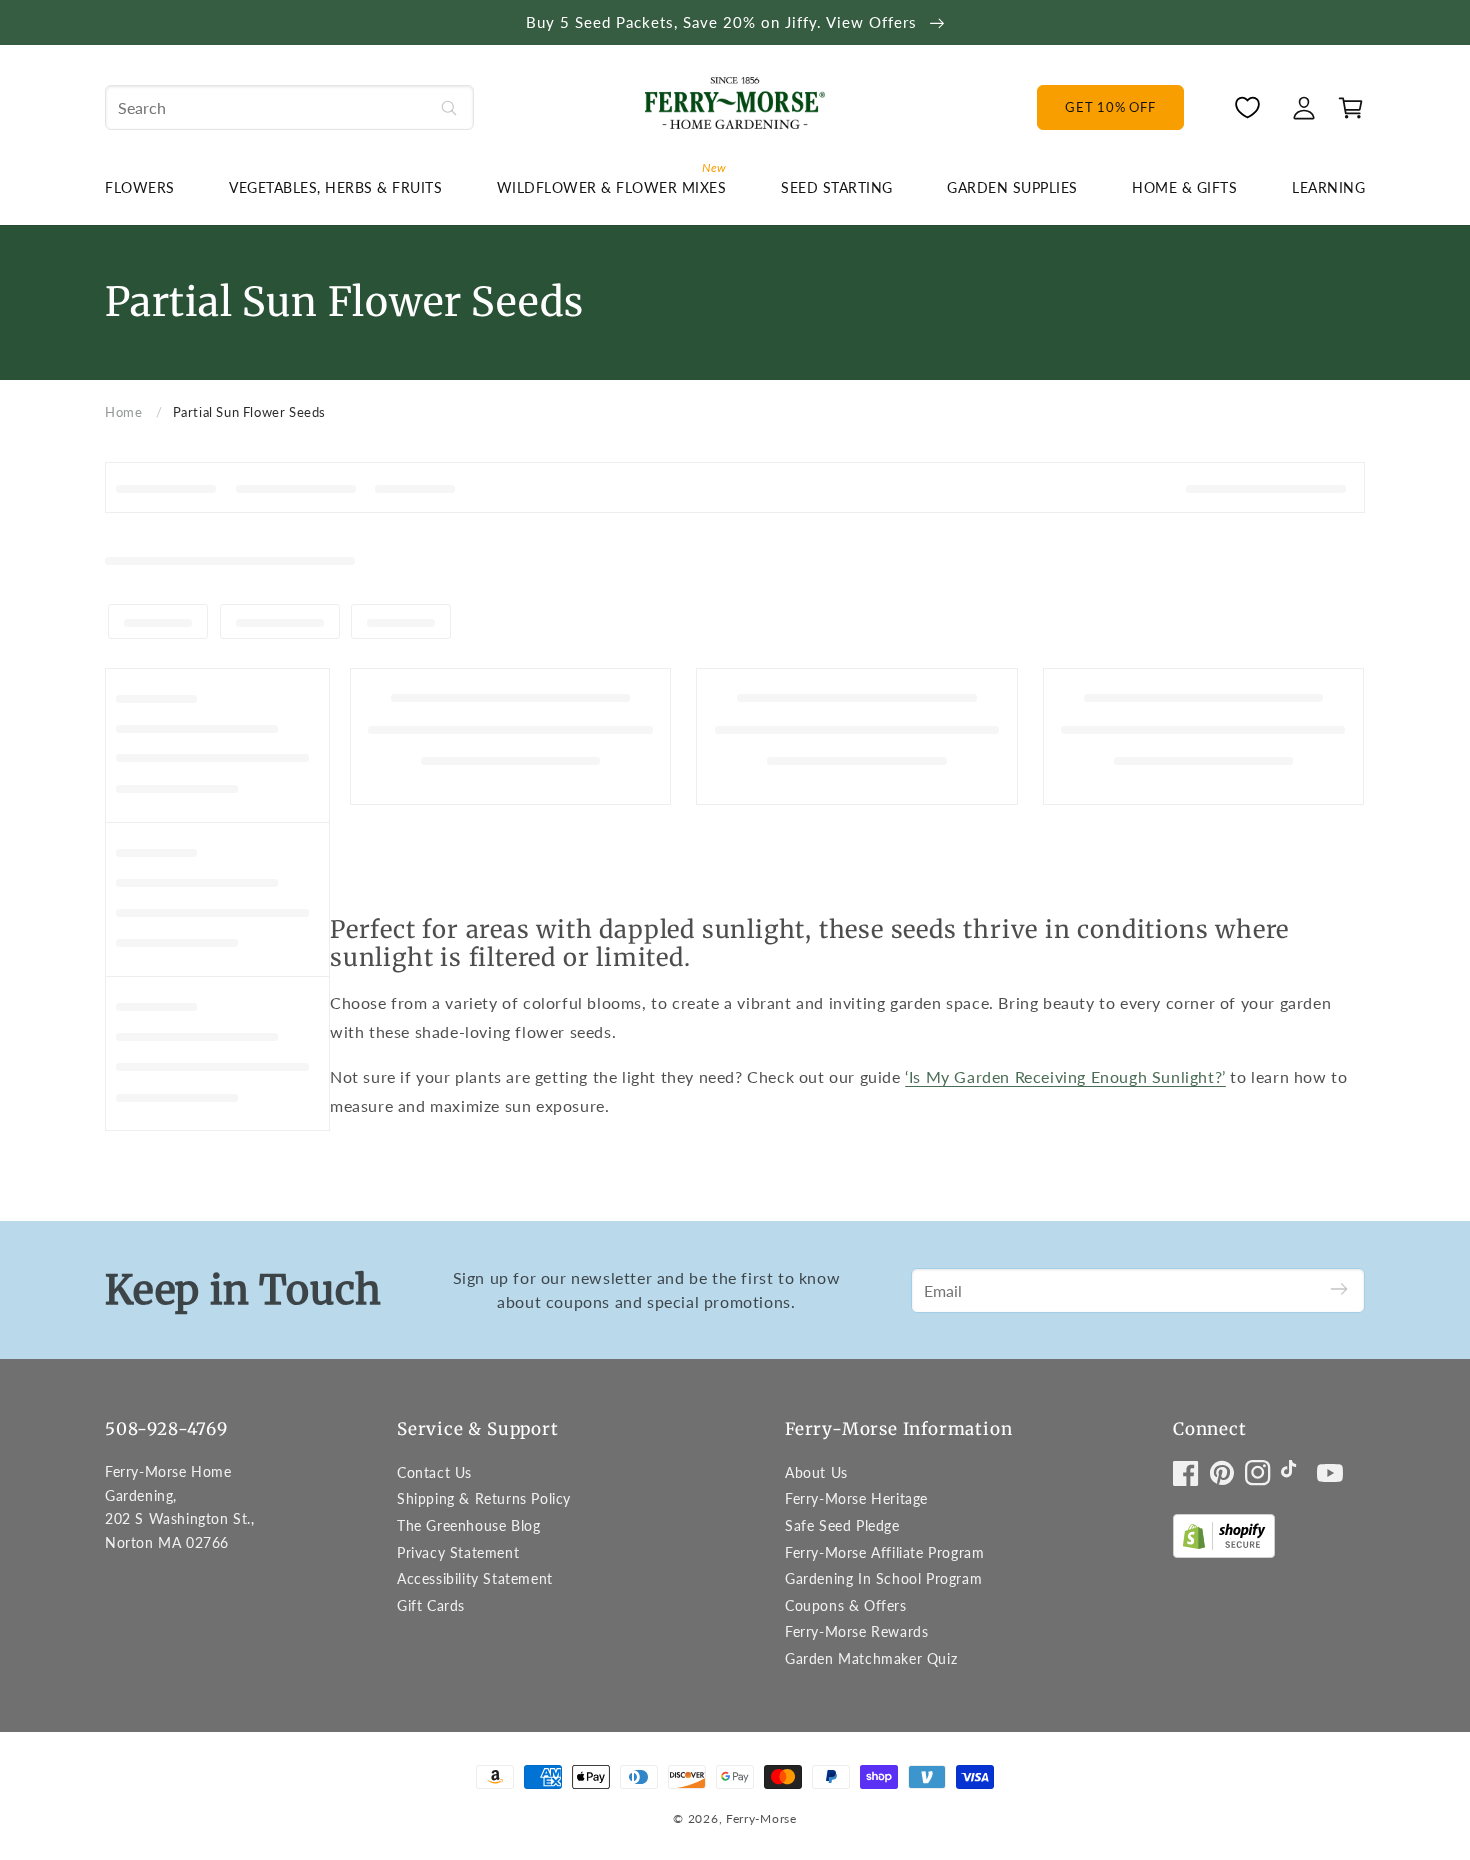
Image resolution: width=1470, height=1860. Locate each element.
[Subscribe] (1339, 1290)
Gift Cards (431, 1605)
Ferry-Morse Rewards (856, 1631)
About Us (816, 1472)
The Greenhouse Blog (468, 1525)
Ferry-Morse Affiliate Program (884, 1552)
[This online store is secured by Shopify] (1224, 1540)
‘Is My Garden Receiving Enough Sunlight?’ (1065, 1076)
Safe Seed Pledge (842, 1525)
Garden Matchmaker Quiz (871, 1658)
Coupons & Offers (846, 1605)
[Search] (449, 107)
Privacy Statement (458, 1552)
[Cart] (1346, 108)
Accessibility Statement (475, 1578)
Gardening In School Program (883, 1578)
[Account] (1304, 108)
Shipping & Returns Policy (484, 1498)
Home (123, 412)
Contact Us (434, 1472)
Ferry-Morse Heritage (856, 1498)
